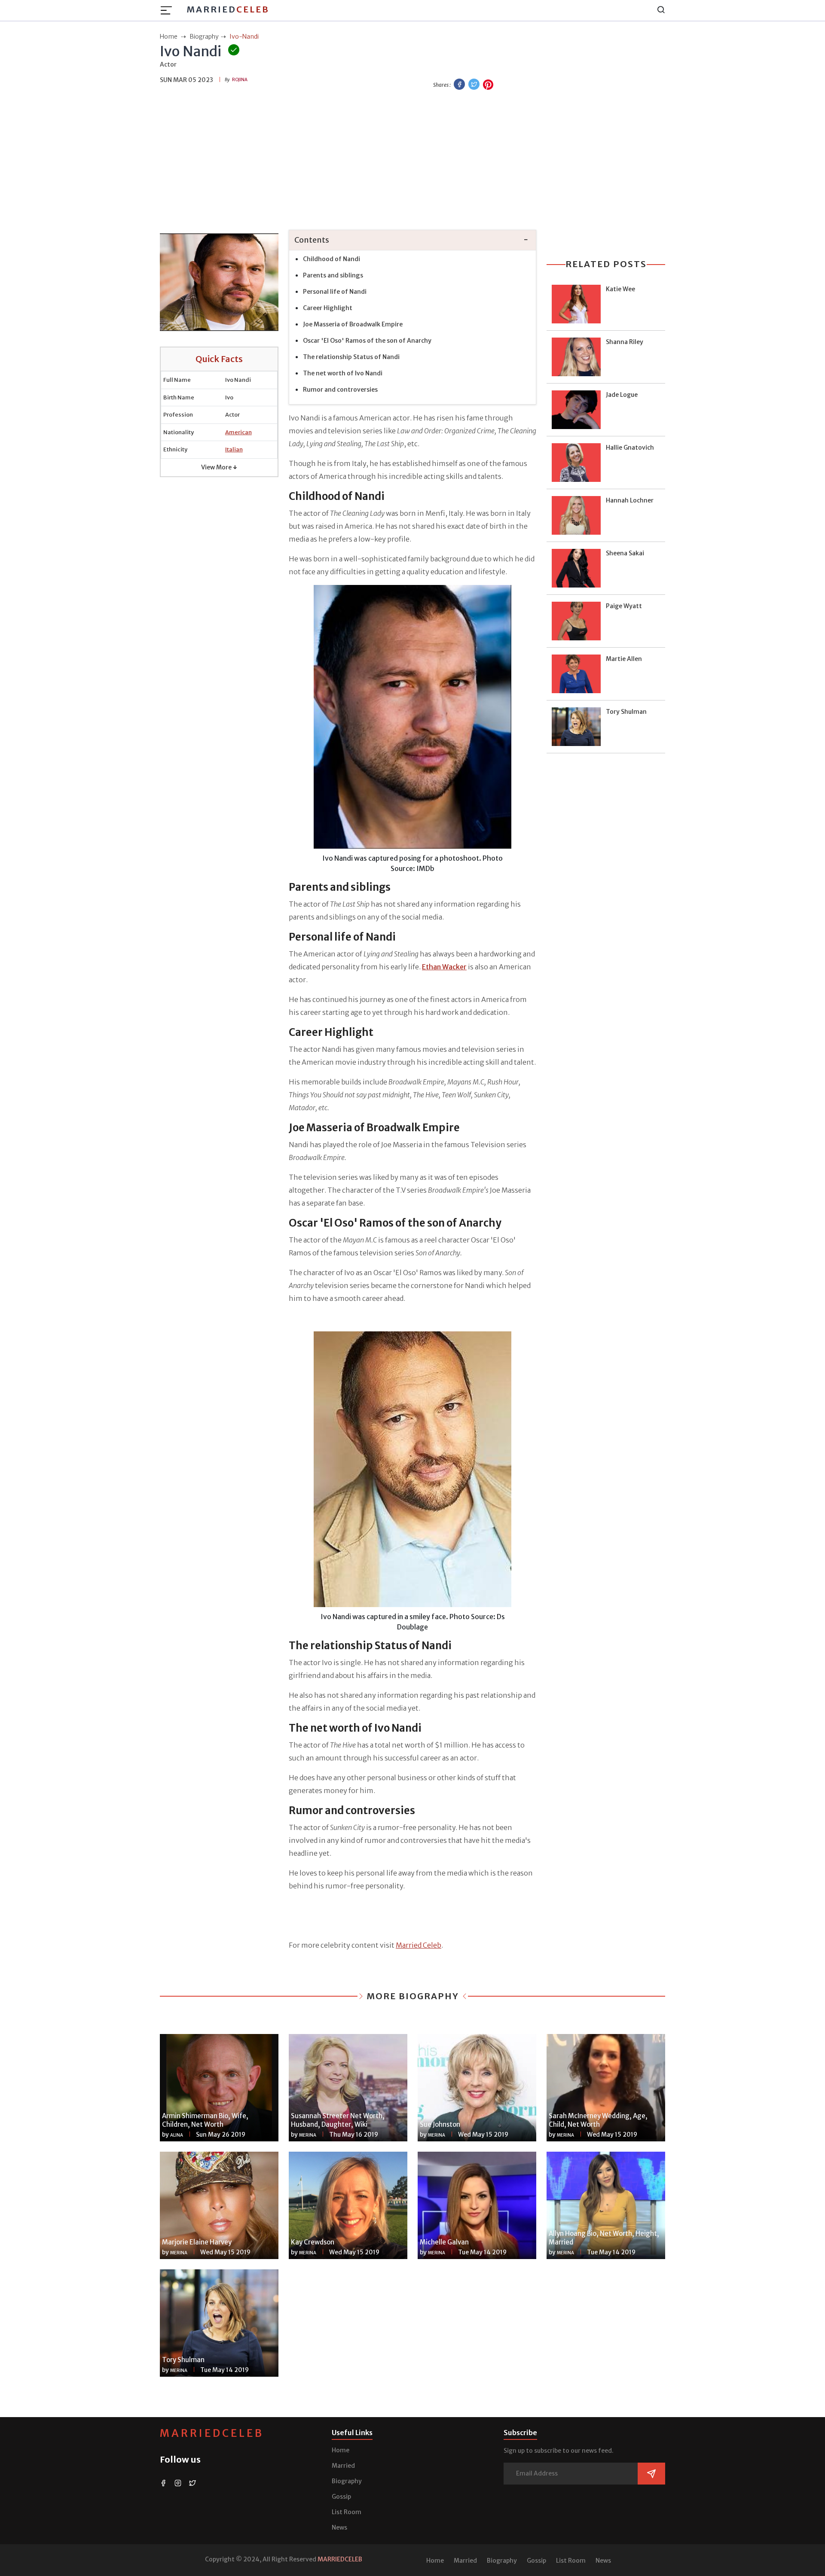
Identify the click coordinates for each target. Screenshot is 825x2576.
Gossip (341, 2497)
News (339, 2527)
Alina (177, 2135)
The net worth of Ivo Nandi (343, 373)
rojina (240, 80)
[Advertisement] (412, 159)
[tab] (412, 240)
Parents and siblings (333, 275)
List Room (347, 2512)
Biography (347, 2481)
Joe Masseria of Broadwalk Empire (353, 324)
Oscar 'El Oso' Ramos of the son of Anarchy (367, 341)
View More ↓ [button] (219, 467)
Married (228, 9)
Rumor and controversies (340, 390)
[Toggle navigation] (169, 10)
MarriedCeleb (212, 2433)
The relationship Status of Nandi (352, 357)
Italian (234, 449)
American (238, 432)
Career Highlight (328, 308)
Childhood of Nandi (332, 259)
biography (204, 37)
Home (341, 2450)
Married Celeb (419, 1945)
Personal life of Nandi (335, 292)
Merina (308, 2135)
